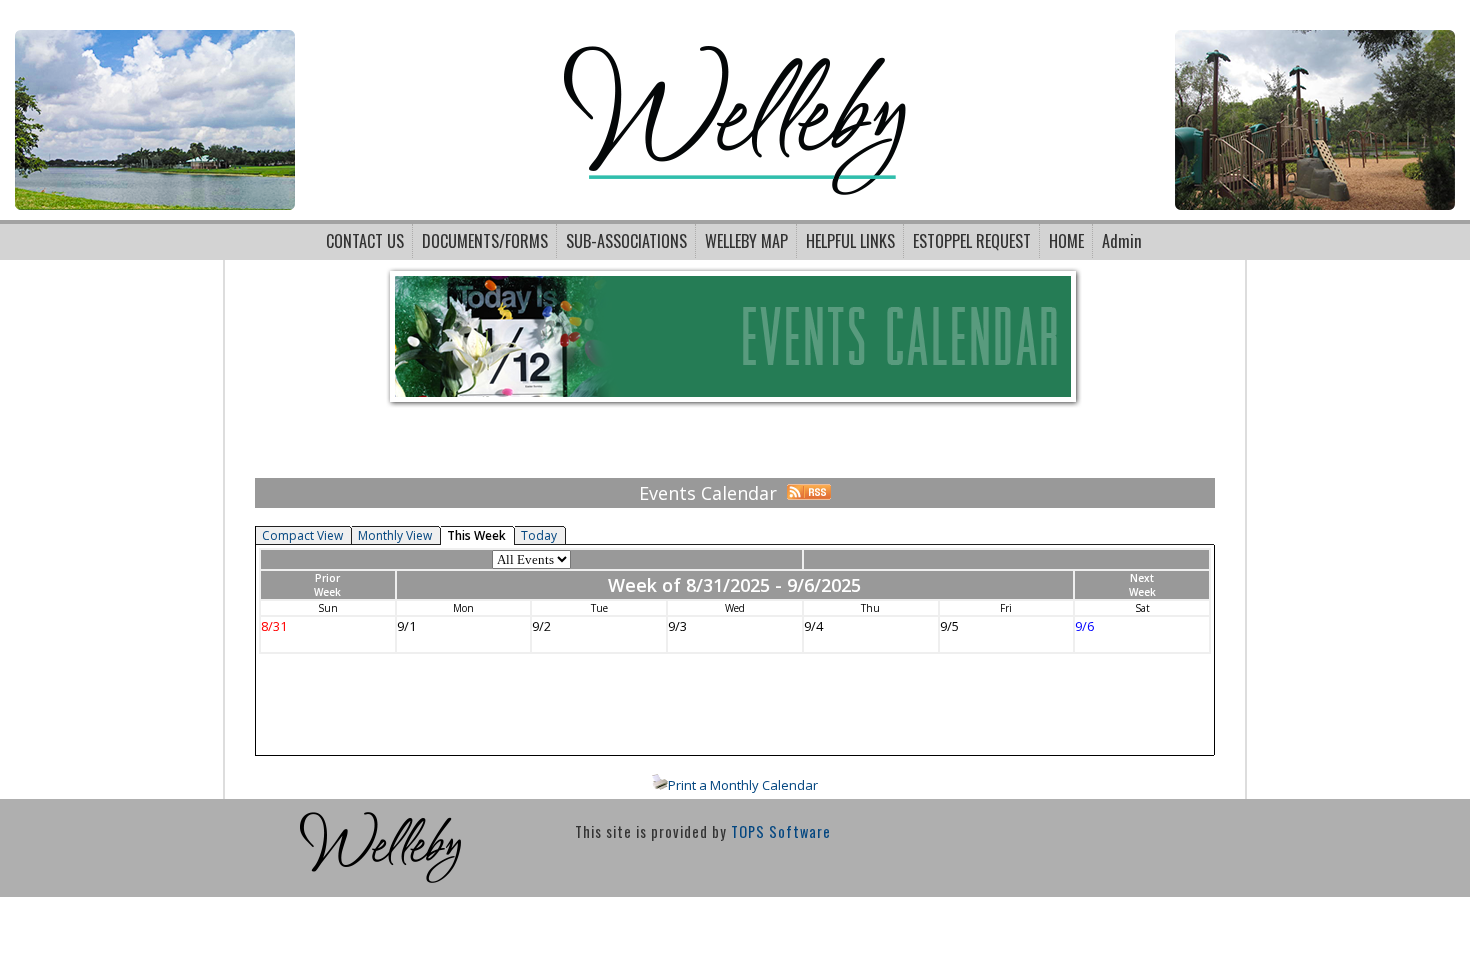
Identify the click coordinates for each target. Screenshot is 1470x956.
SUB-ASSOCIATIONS (626, 241)
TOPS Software (781, 831)
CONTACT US (365, 241)
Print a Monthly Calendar (743, 785)
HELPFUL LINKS (850, 241)
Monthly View (395, 535)
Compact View (302, 535)
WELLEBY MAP (746, 241)
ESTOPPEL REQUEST (972, 241)
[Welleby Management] (381, 887)
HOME (1066, 241)
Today (539, 535)
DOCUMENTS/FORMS (485, 241)
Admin (1122, 241)
